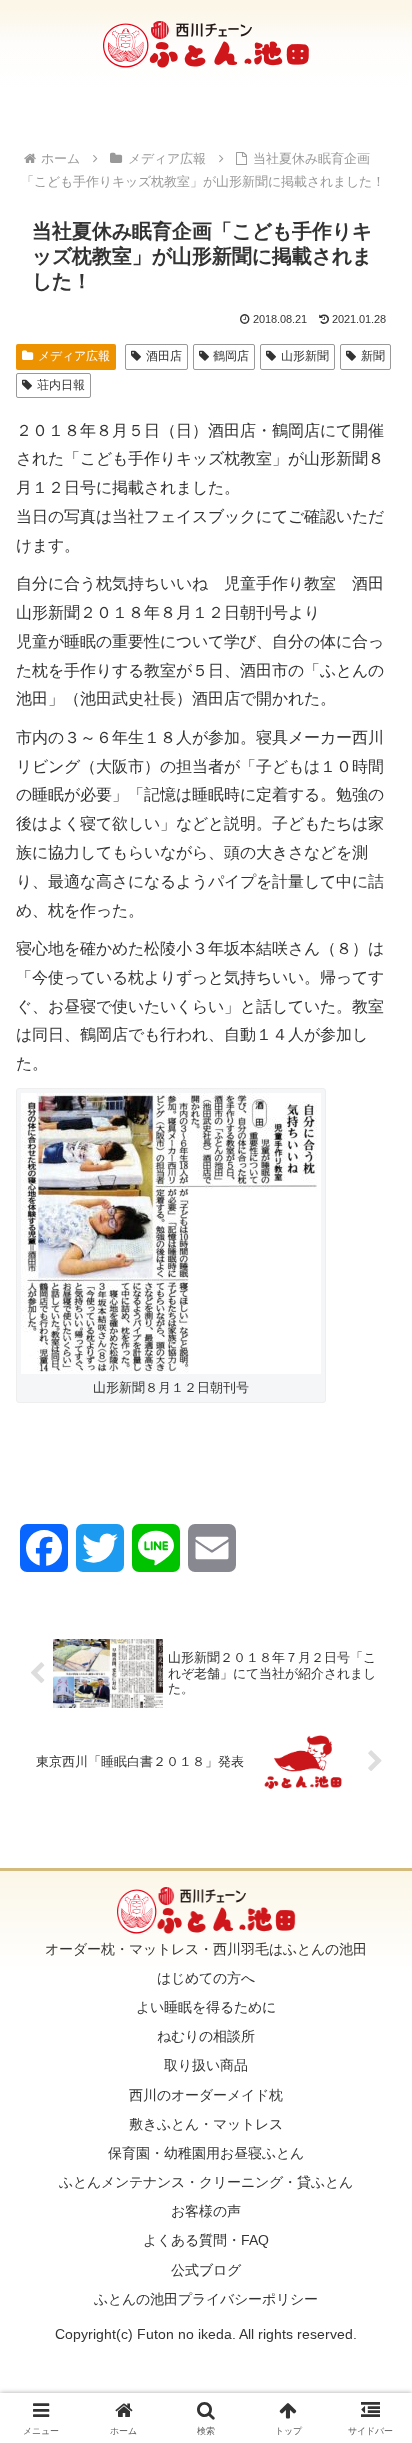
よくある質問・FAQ (206, 2240)
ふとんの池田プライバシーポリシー (206, 2299)
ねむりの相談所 (206, 2036)
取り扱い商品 (206, 2065)
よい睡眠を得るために (206, 2007)
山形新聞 (305, 356)
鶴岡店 (231, 356)
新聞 (373, 356)
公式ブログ (206, 2270)
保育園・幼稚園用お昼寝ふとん (206, 2153)
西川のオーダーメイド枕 (206, 2095)
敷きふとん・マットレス (206, 2124)
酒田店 (164, 356)
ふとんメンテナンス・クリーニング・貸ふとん (206, 2182)
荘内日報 (61, 385)
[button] (370, 2363)
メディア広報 (74, 356)
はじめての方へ (206, 1978)
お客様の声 (206, 2211)
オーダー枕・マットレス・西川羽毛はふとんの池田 (206, 1949)
